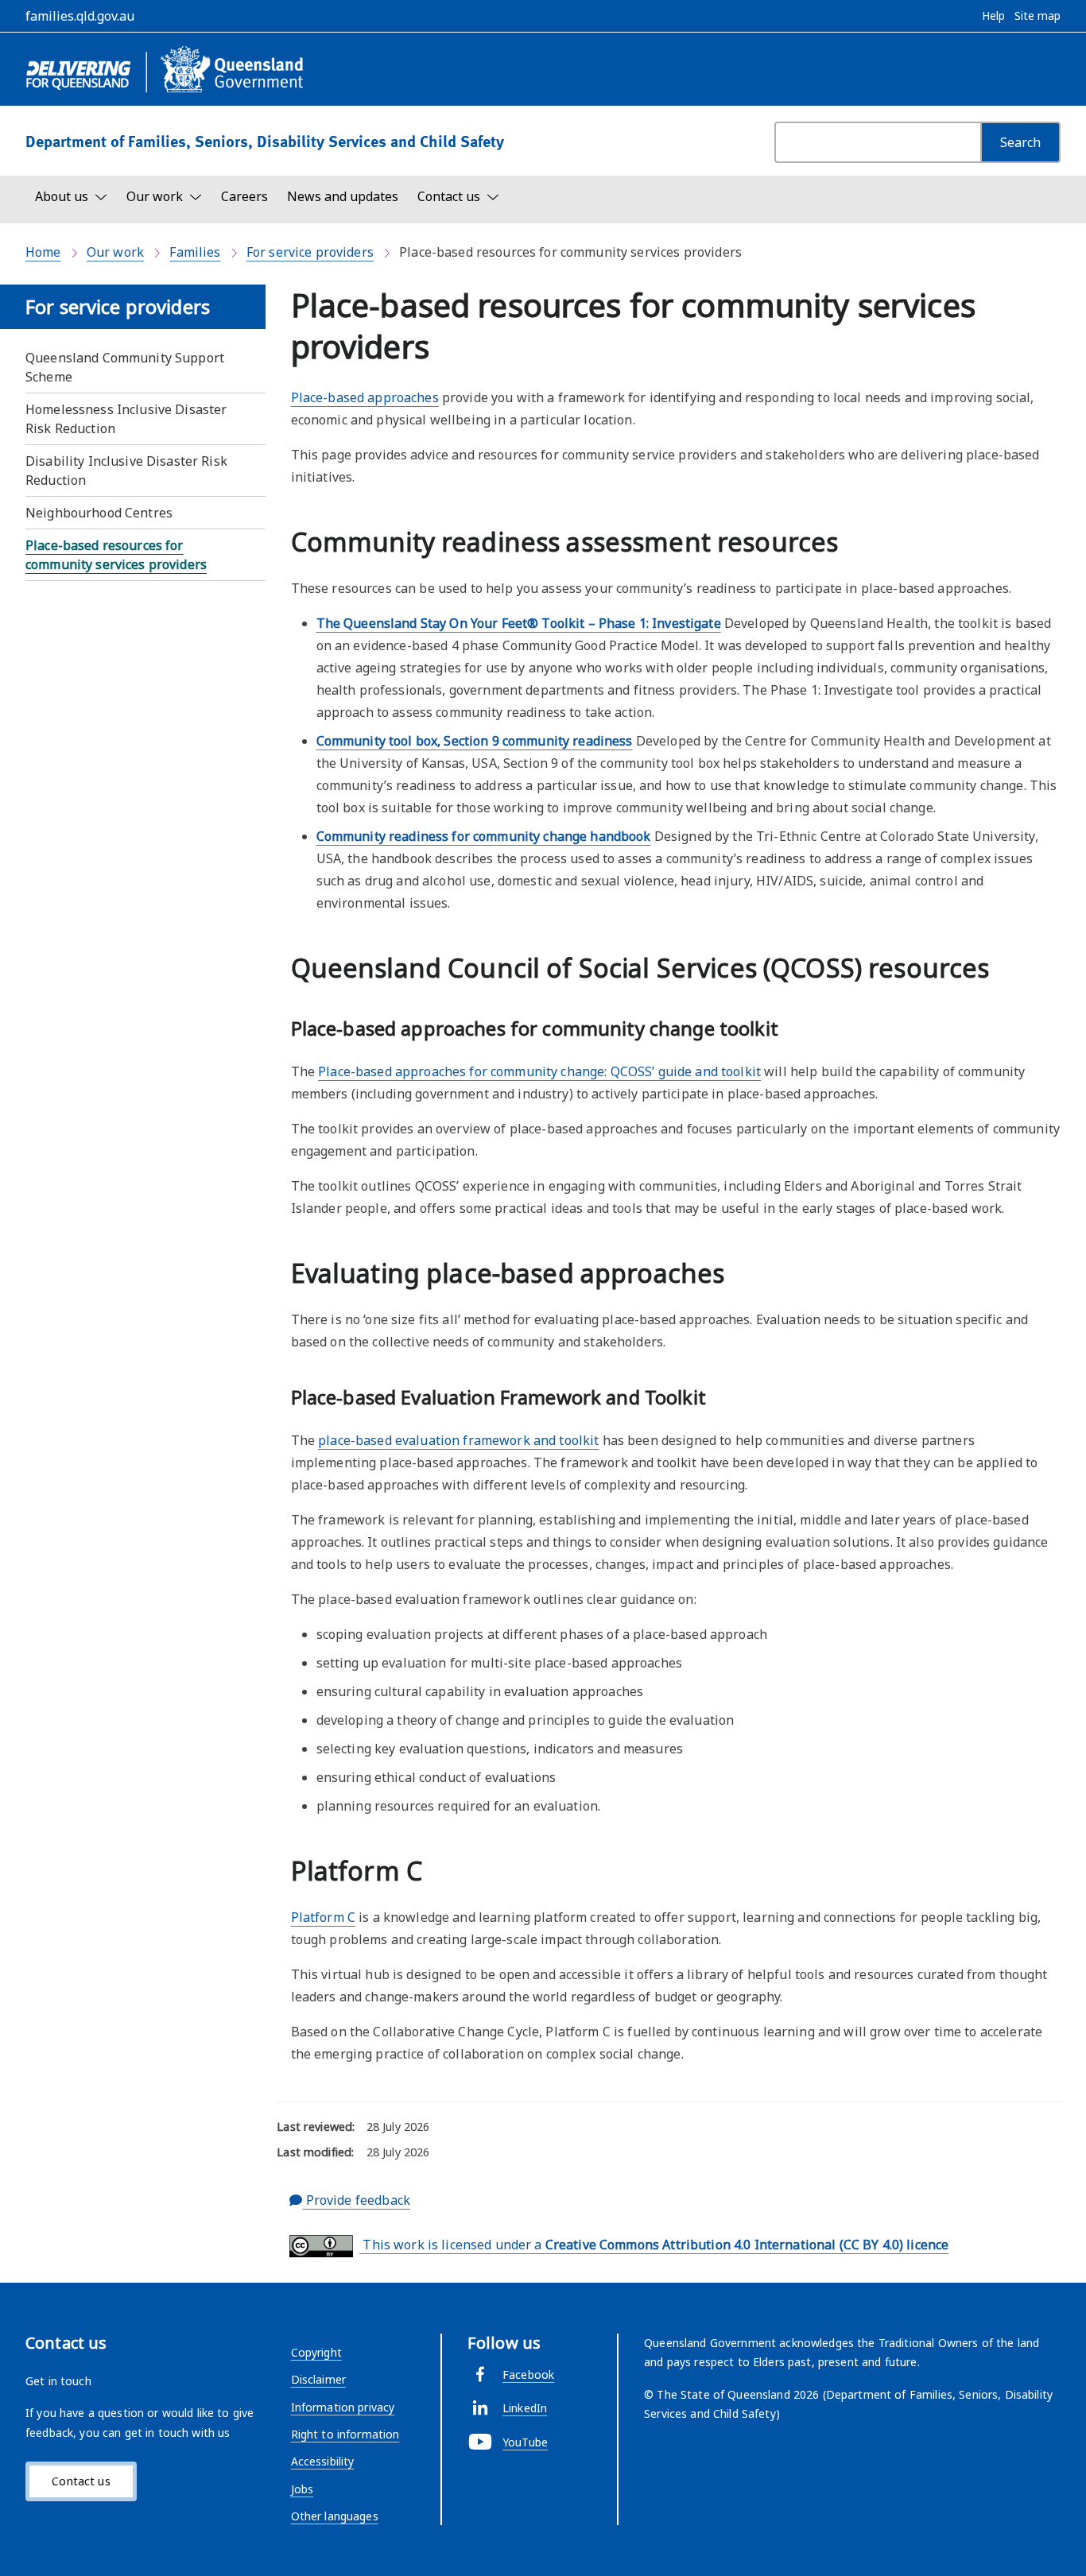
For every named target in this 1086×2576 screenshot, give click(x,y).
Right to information (345, 2434)
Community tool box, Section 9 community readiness (475, 741)
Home (43, 252)
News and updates (343, 196)
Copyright (316, 2352)
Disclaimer (318, 2379)
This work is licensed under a (654, 2245)
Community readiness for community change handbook (484, 836)
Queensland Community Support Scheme (125, 367)
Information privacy (343, 2407)
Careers (244, 196)
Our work (115, 252)
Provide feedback (356, 2200)
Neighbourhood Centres (99, 513)
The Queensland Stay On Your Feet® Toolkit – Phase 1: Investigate (519, 623)
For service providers (310, 252)
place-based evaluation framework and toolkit (458, 1440)
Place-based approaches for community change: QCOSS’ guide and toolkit (539, 1071)
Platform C (323, 1917)
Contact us (81, 2481)
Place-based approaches (365, 397)
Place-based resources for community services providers (116, 555)
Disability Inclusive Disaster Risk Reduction (126, 471)
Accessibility (323, 2461)
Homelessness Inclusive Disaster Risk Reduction (126, 419)
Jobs (303, 2489)
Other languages (335, 2516)
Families (195, 252)
